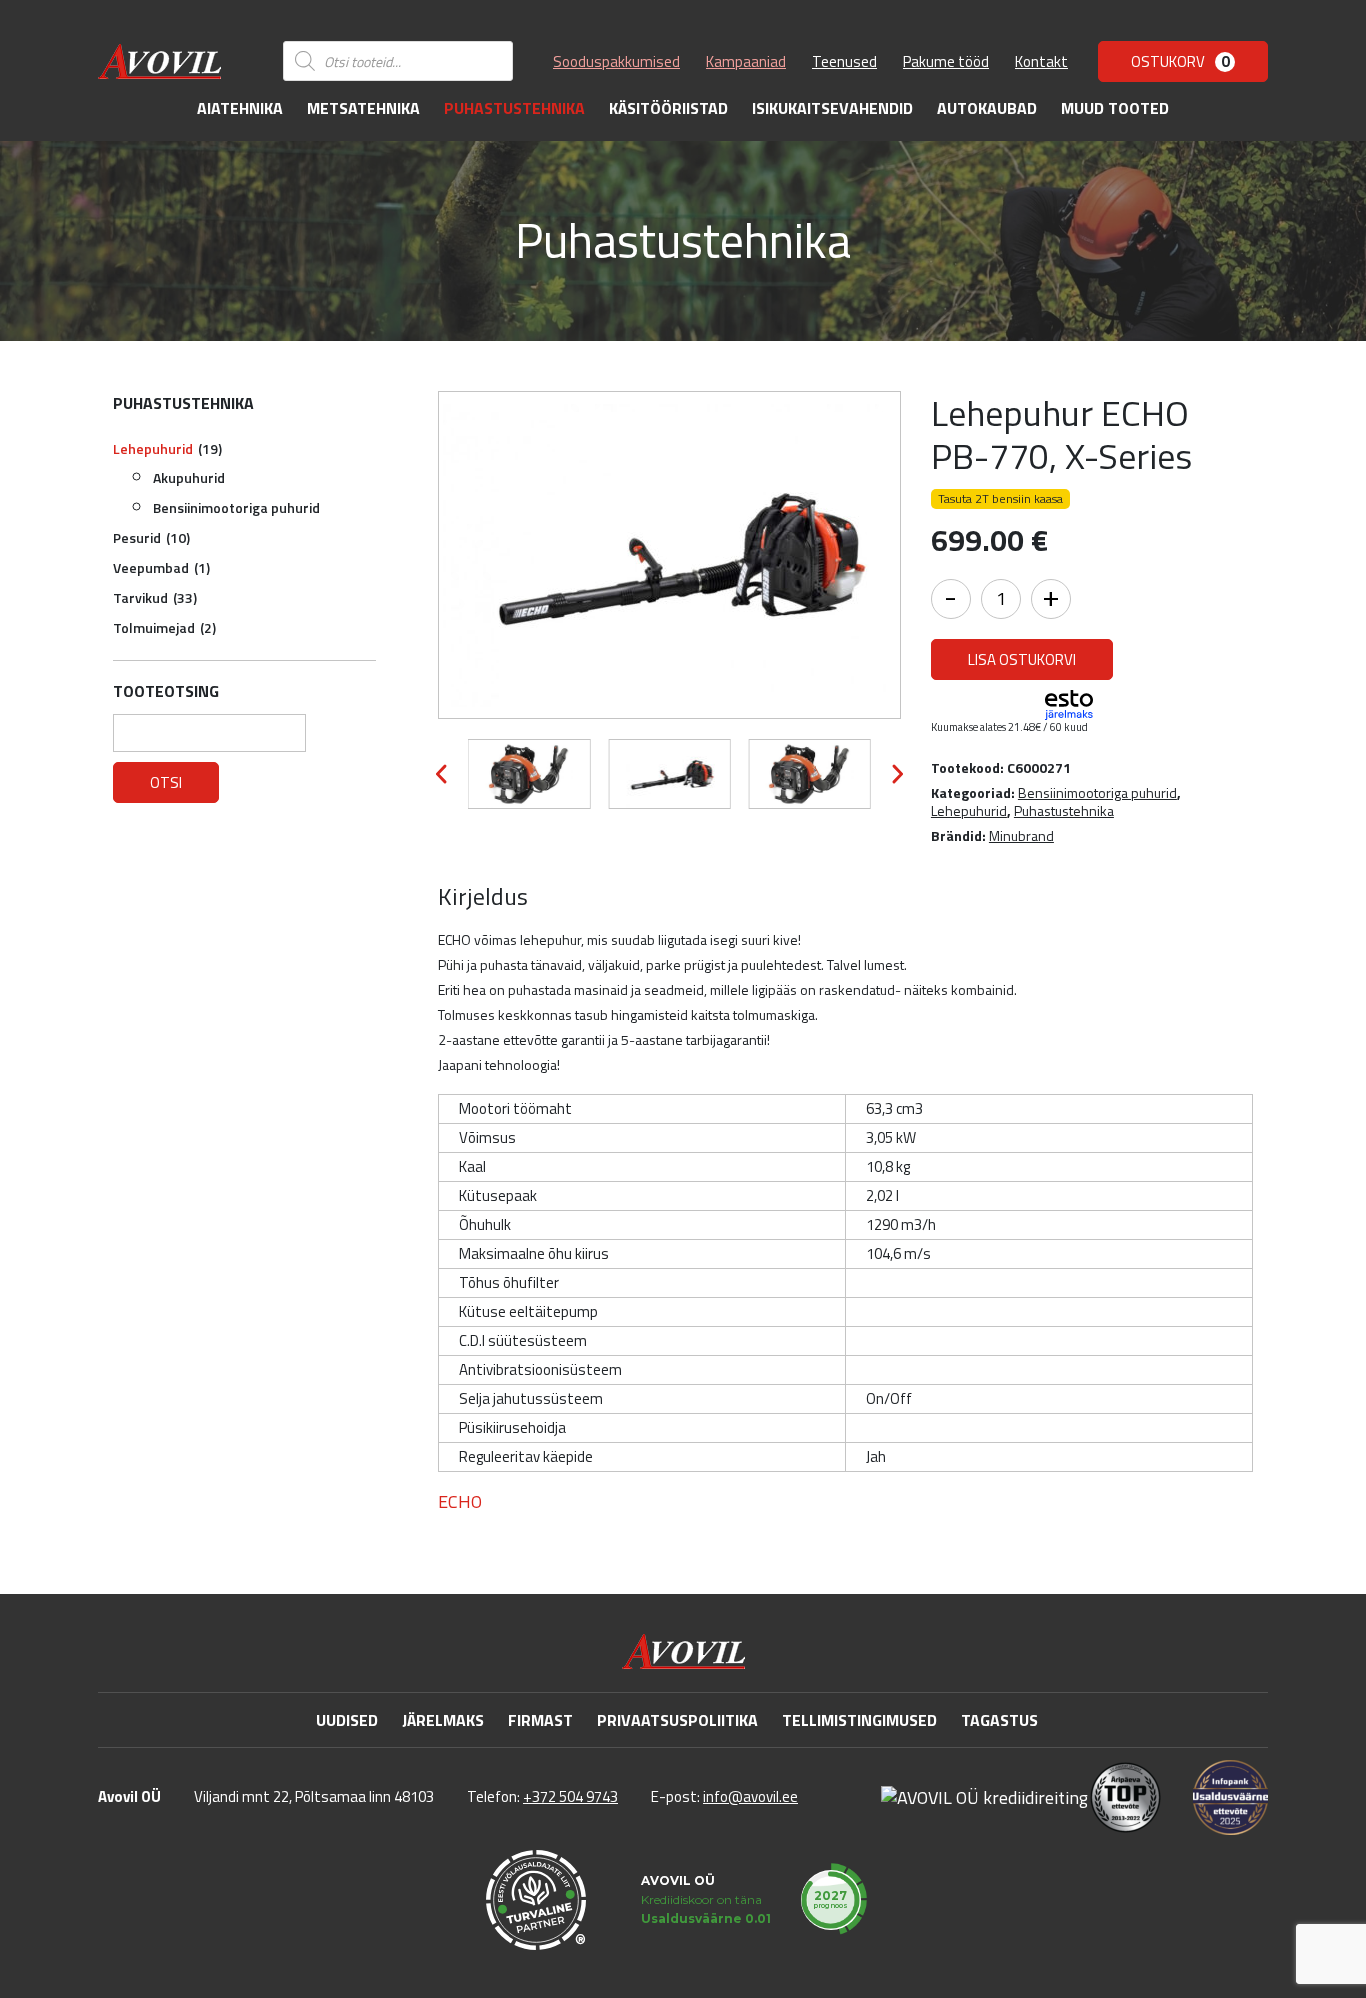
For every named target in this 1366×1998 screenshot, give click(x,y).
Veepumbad (161, 567)
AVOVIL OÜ (678, 1880)
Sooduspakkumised (616, 61)
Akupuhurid (189, 477)
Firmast (540, 1720)
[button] (442, 774)
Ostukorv (1180, 61)
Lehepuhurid (167, 448)
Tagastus (999, 1720)
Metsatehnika (363, 108)
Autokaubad (987, 108)
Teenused (844, 61)
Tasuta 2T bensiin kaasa (1000, 498)
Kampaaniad (746, 61)
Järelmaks (443, 1720)
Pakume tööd (946, 61)
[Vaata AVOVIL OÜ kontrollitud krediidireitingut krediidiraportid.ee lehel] (984, 1796)
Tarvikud (155, 597)
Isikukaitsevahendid (832, 108)
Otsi (166, 782)
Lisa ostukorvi (1022, 659)
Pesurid (151, 537)
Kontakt (1041, 61)
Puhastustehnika (514, 108)
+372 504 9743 (570, 1796)
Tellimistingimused (859, 1720)
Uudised (347, 1720)
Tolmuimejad (164, 627)
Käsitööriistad (668, 108)
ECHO (460, 1502)
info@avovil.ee (750, 1796)
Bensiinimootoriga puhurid (236, 507)
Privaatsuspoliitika (677, 1720)
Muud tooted (1115, 108)
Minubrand (1021, 835)
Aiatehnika (240, 108)
